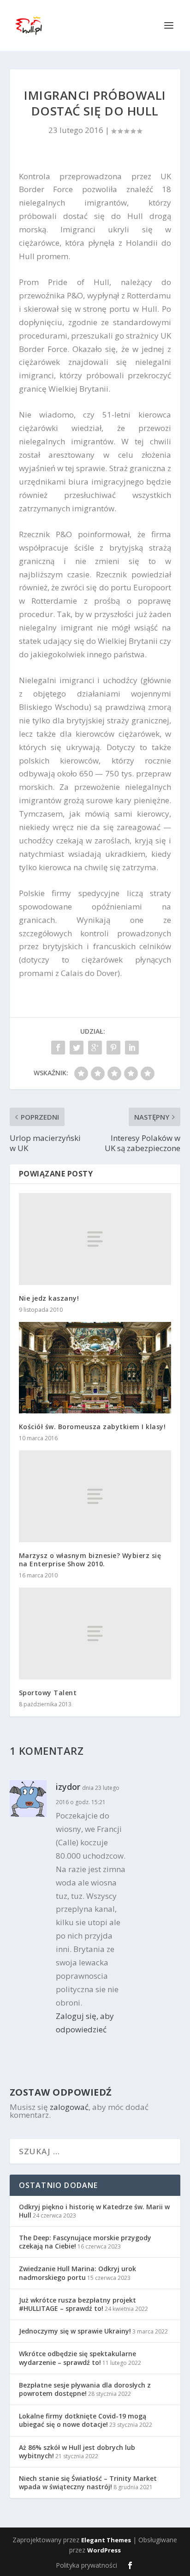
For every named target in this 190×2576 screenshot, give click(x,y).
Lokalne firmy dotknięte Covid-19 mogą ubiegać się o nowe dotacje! (83, 2420)
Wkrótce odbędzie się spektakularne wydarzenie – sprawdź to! (77, 2358)
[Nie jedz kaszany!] (95, 1239)
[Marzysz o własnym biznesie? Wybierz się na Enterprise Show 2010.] (95, 1496)
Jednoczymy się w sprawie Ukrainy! (75, 2331)
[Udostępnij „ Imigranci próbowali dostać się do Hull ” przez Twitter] (77, 1048)
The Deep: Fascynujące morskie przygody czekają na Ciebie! (85, 2242)
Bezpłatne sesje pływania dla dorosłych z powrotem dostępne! (85, 2389)
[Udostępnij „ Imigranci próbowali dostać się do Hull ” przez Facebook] (58, 1048)
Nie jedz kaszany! (49, 1298)
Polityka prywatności (86, 2565)
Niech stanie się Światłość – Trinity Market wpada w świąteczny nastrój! (88, 2482)
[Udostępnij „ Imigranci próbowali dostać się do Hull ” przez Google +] (95, 1048)
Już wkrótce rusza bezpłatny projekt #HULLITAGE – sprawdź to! (77, 2304)
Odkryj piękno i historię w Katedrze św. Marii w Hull (94, 2211)
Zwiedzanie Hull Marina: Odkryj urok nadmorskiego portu (77, 2273)
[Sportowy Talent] (95, 1633)
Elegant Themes (106, 2540)
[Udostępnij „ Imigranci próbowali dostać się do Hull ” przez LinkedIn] (132, 1048)
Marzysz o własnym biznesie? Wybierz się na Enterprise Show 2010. (90, 1560)
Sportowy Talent (48, 1693)
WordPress (104, 2550)
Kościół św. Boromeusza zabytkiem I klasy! (92, 1427)
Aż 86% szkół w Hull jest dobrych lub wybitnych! (77, 2452)
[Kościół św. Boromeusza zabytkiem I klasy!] (95, 1368)
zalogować (69, 2107)
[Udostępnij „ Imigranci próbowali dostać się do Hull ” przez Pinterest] (113, 1048)
